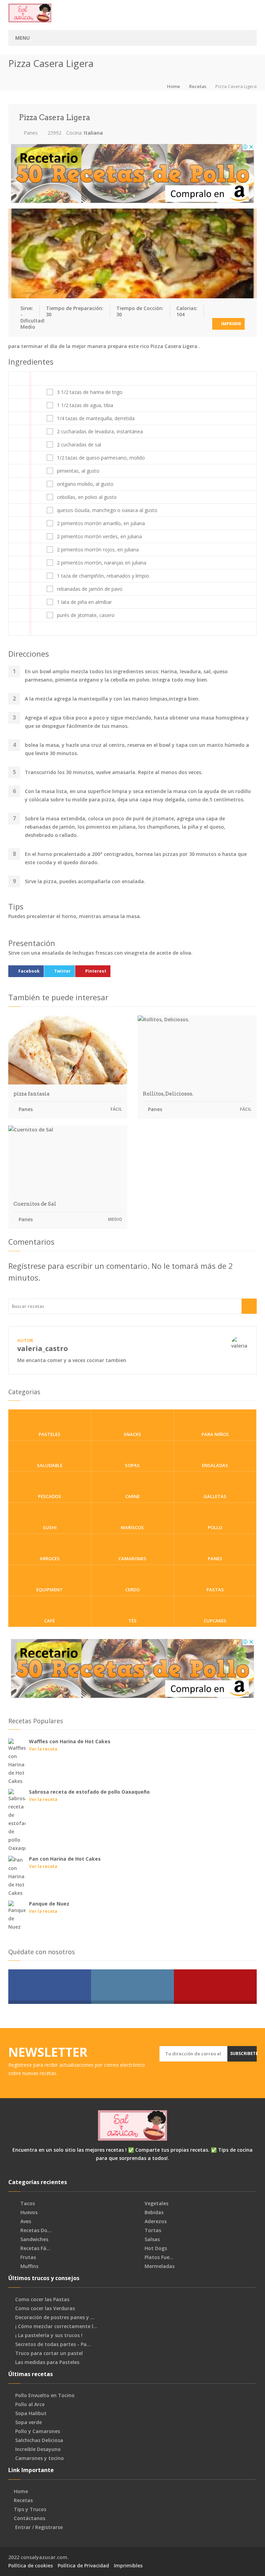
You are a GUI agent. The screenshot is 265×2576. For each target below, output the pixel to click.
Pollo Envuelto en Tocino (45, 2395)
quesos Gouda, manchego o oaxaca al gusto (107, 510)
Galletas (215, 1496)
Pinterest (96, 971)
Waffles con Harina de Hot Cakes (70, 1741)
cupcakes (215, 1621)
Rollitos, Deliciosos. (168, 1094)
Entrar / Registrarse (39, 2527)
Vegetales (156, 2203)
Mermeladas (159, 2266)
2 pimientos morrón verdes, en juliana (99, 537)
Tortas (152, 2230)
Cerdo (132, 1590)
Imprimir (231, 324)
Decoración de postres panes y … (55, 2317)
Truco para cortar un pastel (49, 2353)
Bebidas (153, 2212)
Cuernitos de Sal (35, 1204)
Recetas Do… (35, 2230)
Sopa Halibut (31, 2413)
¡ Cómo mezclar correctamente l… (56, 2326)
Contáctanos (30, 2518)
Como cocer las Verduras (45, 2308)
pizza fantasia (32, 1094)
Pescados (50, 1496)
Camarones (132, 1559)
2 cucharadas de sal (79, 445)
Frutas (27, 2257)
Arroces (50, 1559)
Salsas (151, 2239)
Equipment (50, 1590)
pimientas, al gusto (78, 471)
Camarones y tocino (40, 2458)
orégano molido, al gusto (85, 484)
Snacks (132, 1434)
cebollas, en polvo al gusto (87, 497)
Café (50, 1621)
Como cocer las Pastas (42, 2299)
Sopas (132, 1465)
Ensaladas (215, 1465)
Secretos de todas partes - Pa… (53, 2344)
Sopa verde (28, 2422)
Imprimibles (128, 2565)
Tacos (27, 2203)
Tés (132, 1621)
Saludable (50, 1465)
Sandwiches (34, 2239)
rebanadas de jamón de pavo (90, 589)
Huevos (28, 2212)
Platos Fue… (158, 2257)
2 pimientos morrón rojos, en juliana (98, 550)
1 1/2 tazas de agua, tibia (85, 405)
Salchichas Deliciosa (39, 2440)
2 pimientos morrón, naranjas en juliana (102, 563)
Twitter (62, 971)
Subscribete (243, 2053)
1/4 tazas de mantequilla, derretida (96, 418)
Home (174, 86)
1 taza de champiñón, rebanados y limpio (103, 576)
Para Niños (215, 1434)
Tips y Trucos (30, 2509)
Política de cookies (31, 2565)
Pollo (215, 1527)
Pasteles (50, 1434)
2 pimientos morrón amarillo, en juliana (101, 523)
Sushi (50, 1527)
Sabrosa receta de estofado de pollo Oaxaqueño (89, 1792)
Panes (30, 133)
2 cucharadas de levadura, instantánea (100, 432)
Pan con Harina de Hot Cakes (65, 1859)
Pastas (215, 1590)
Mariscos (132, 1527)
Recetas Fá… (35, 2248)
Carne (132, 1496)
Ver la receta (43, 1749)
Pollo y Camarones (38, 2431)
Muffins (29, 2266)
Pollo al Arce (30, 2404)
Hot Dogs (155, 2248)
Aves (25, 2221)
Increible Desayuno (38, 2449)
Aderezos (155, 2221)
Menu (22, 38)
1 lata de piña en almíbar (84, 602)
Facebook (29, 971)
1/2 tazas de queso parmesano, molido (101, 458)
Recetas (198, 86)
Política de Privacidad (83, 2565)
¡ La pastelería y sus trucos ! (49, 2335)
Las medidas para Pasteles (47, 2362)
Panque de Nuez (49, 1904)
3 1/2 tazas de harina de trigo (90, 392)
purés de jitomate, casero (86, 615)
